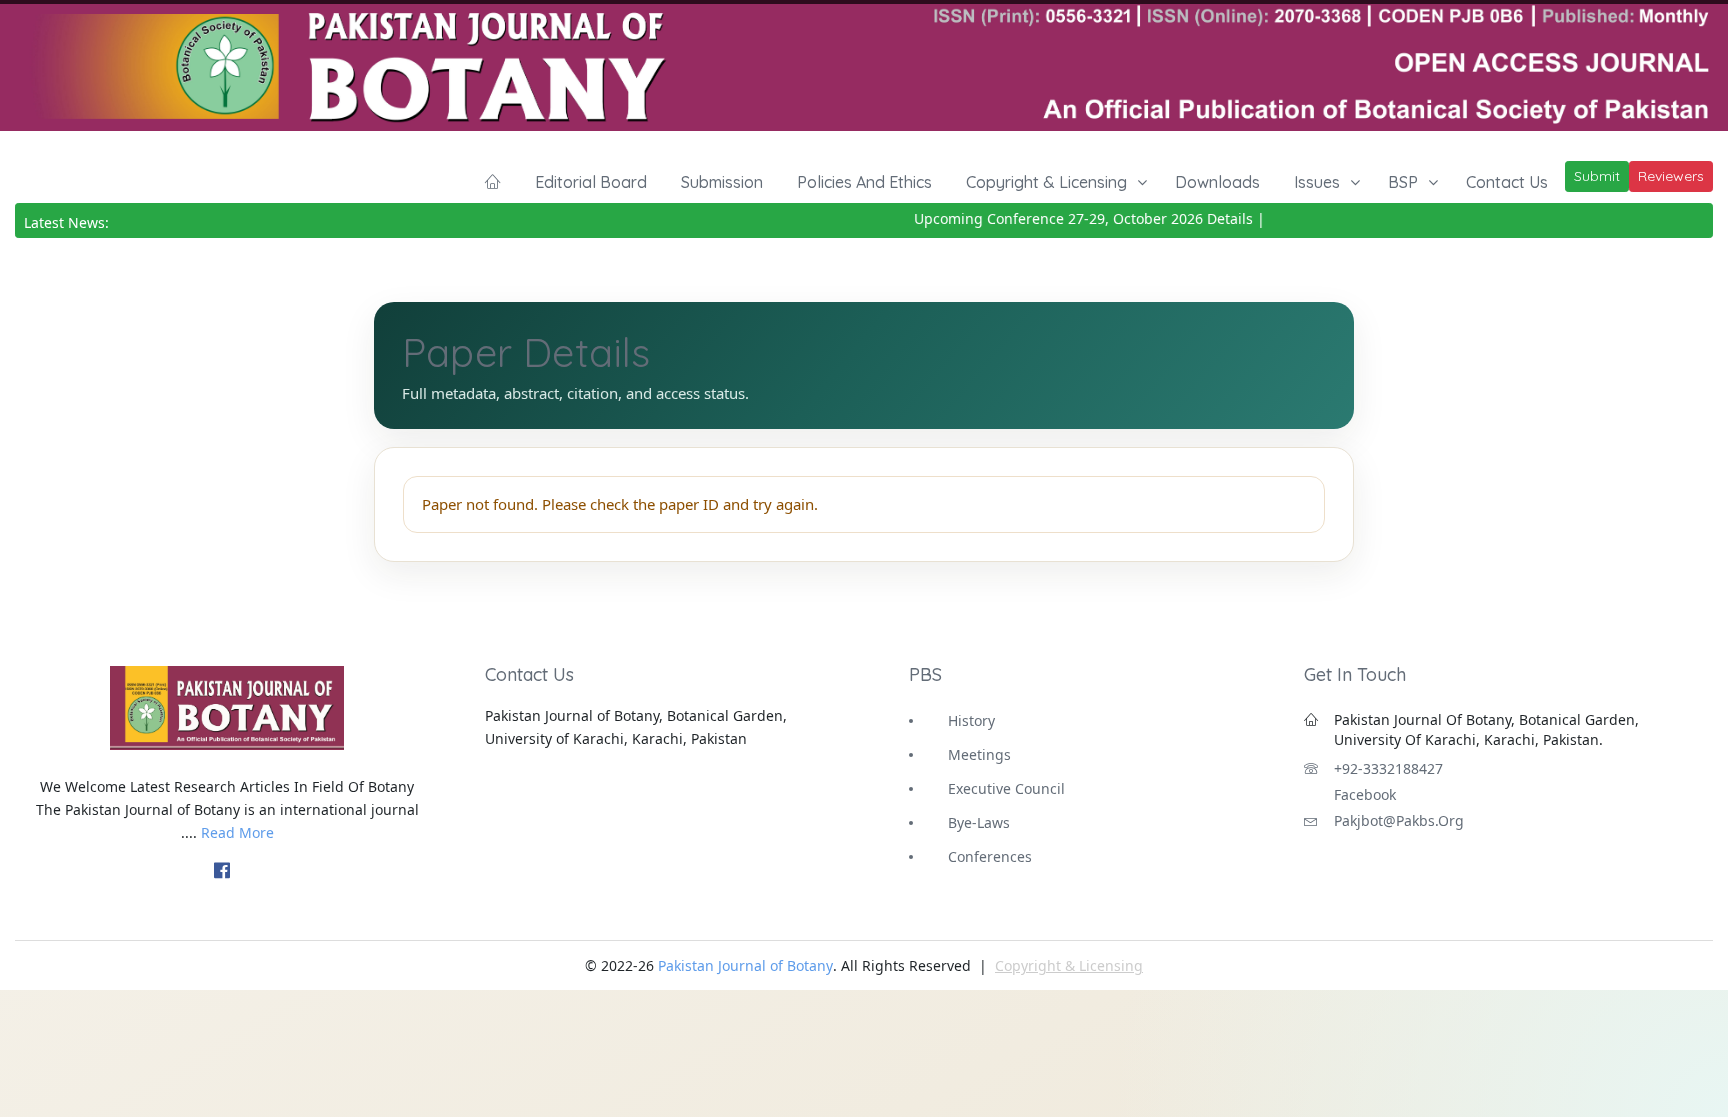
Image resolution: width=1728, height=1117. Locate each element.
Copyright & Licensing (1046, 182)
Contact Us (1507, 182)
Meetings (979, 754)
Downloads (1217, 182)
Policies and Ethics (864, 182)
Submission (722, 182)
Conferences (990, 856)
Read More (237, 832)
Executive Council (1006, 788)
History (971, 720)
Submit (1597, 176)
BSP (1403, 182)
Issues (1317, 182)
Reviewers (1671, 176)
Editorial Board (591, 182)
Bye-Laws (979, 822)
